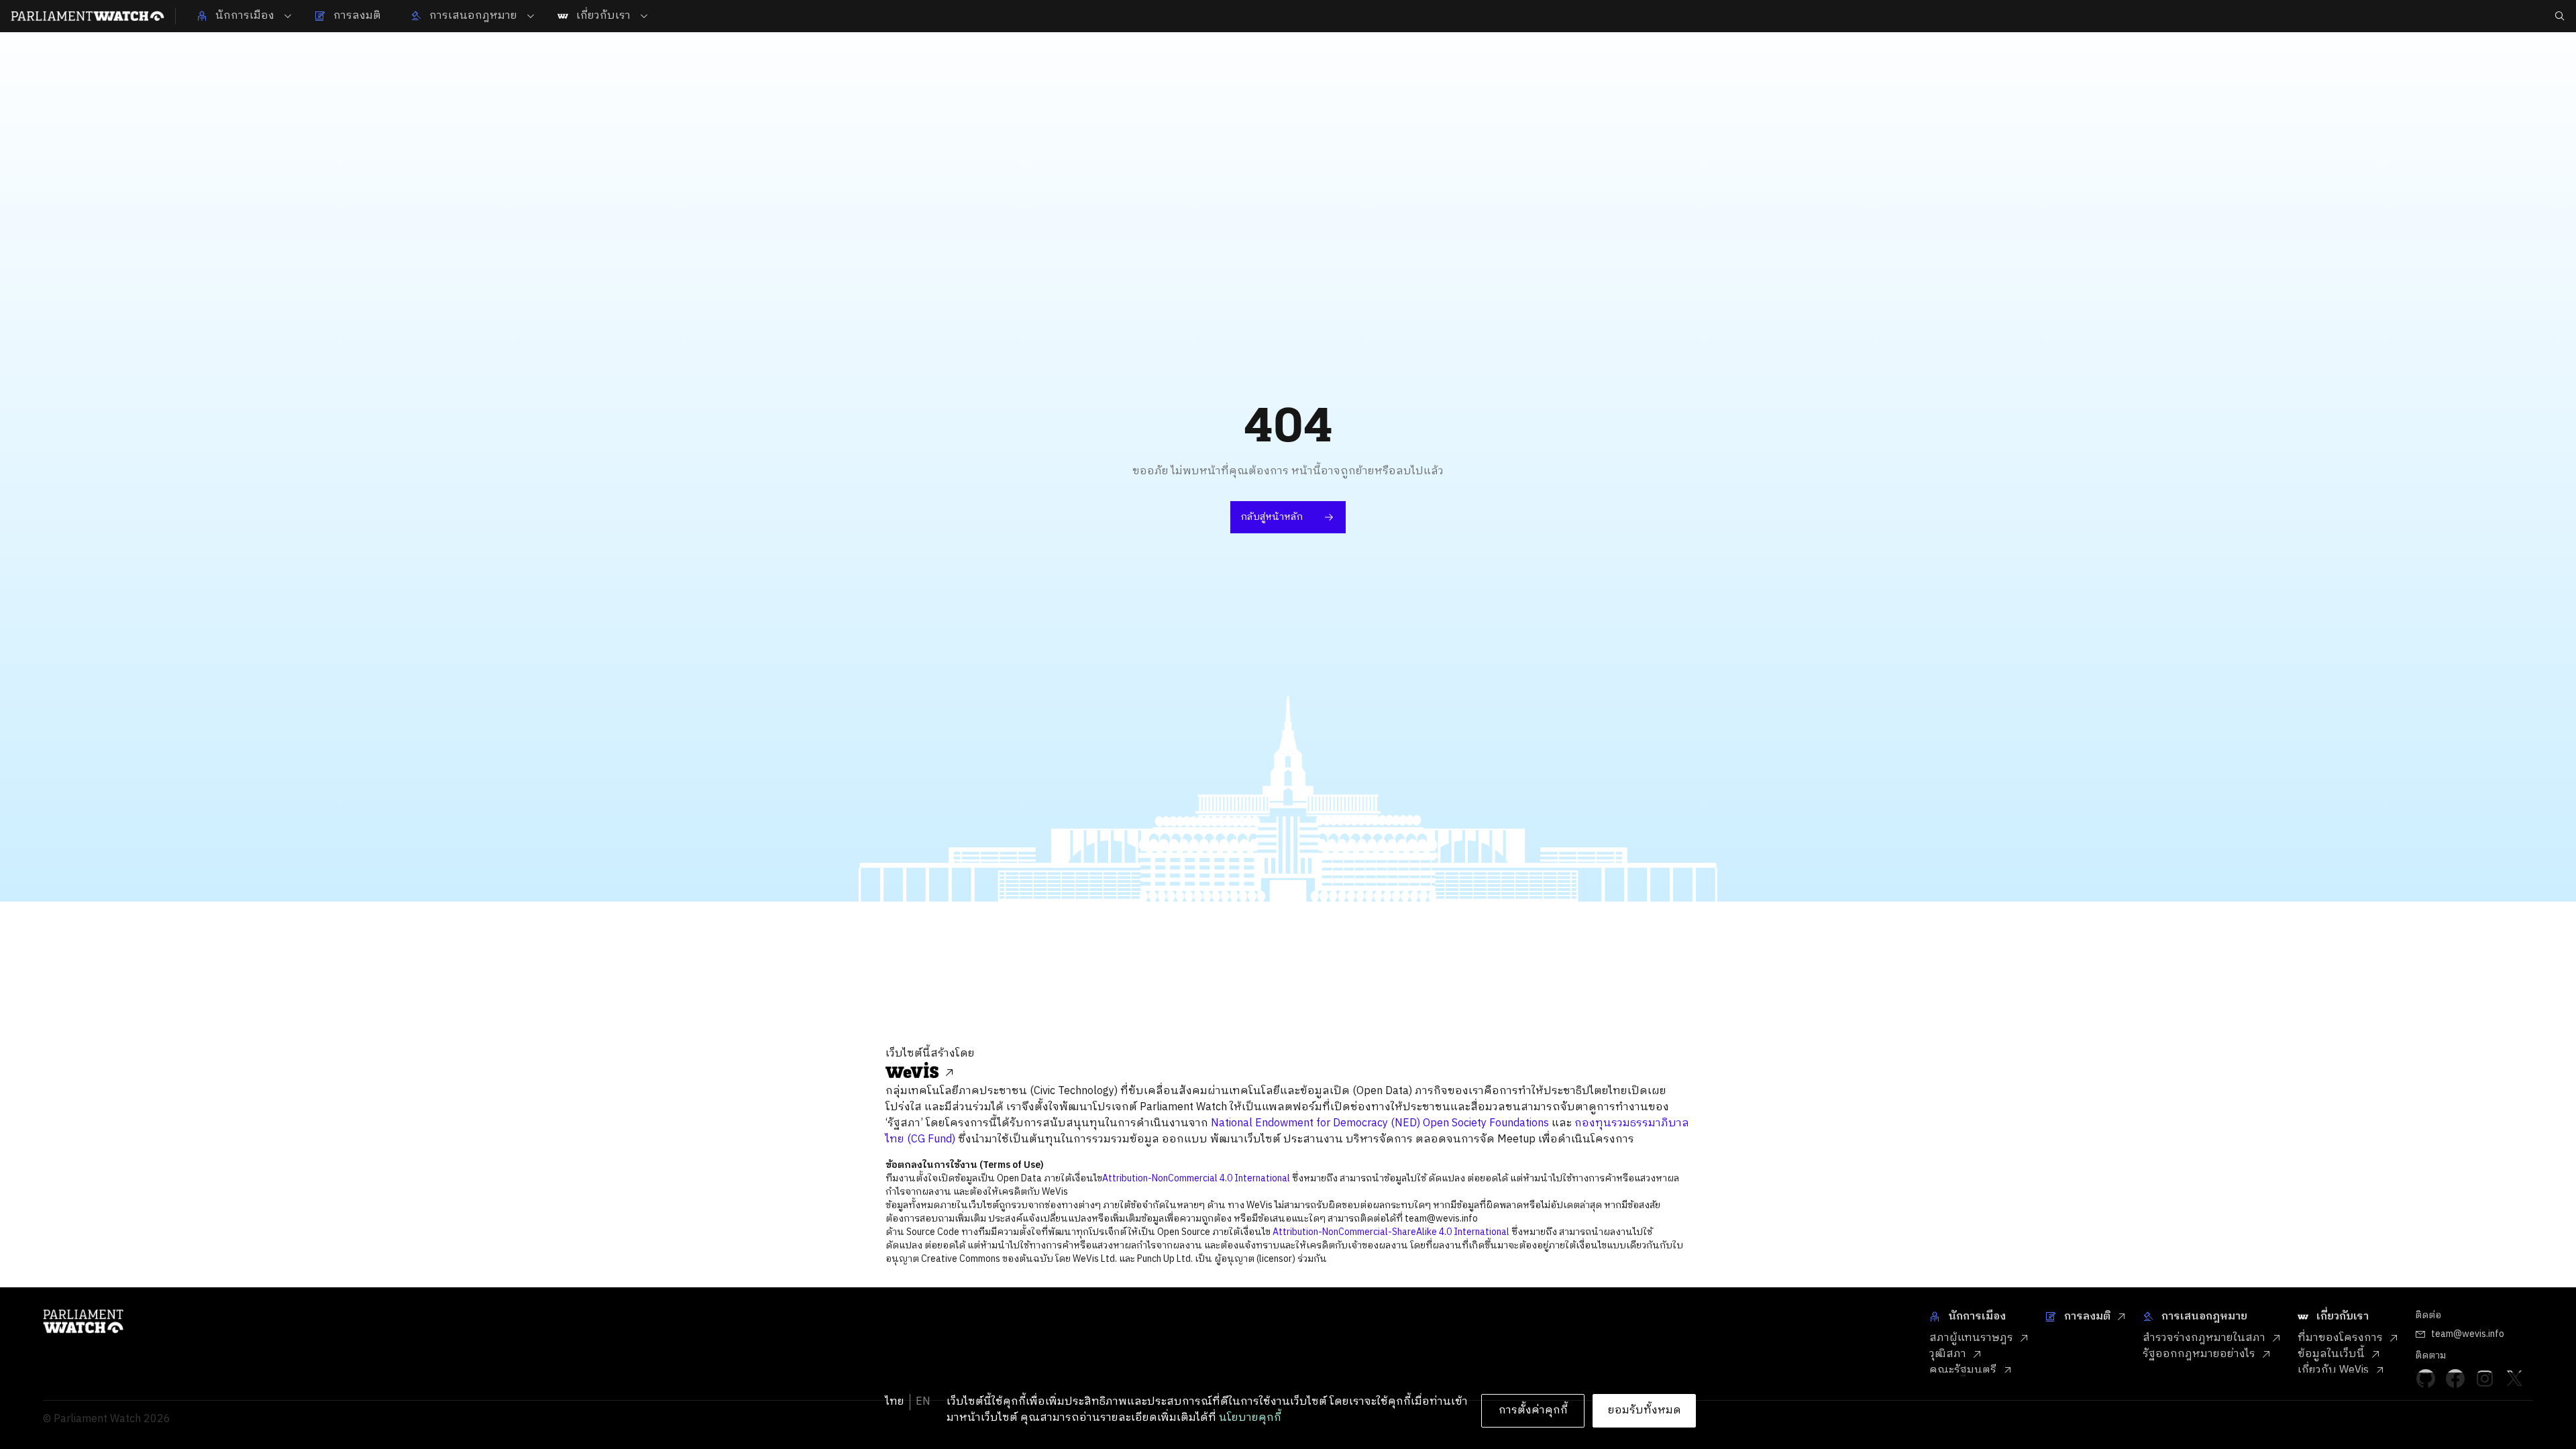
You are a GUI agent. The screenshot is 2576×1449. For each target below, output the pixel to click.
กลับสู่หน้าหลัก (1272, 517)
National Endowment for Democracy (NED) (1316, 1123)
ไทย (895, 1402)
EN (923, 1402)
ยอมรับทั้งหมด (1645, 1410)
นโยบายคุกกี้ (1250, 1418)
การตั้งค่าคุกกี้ (1533, 1410)
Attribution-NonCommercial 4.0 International (1196, 1178)
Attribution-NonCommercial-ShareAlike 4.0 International (1391, 1232)
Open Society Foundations (1486, 1123)
